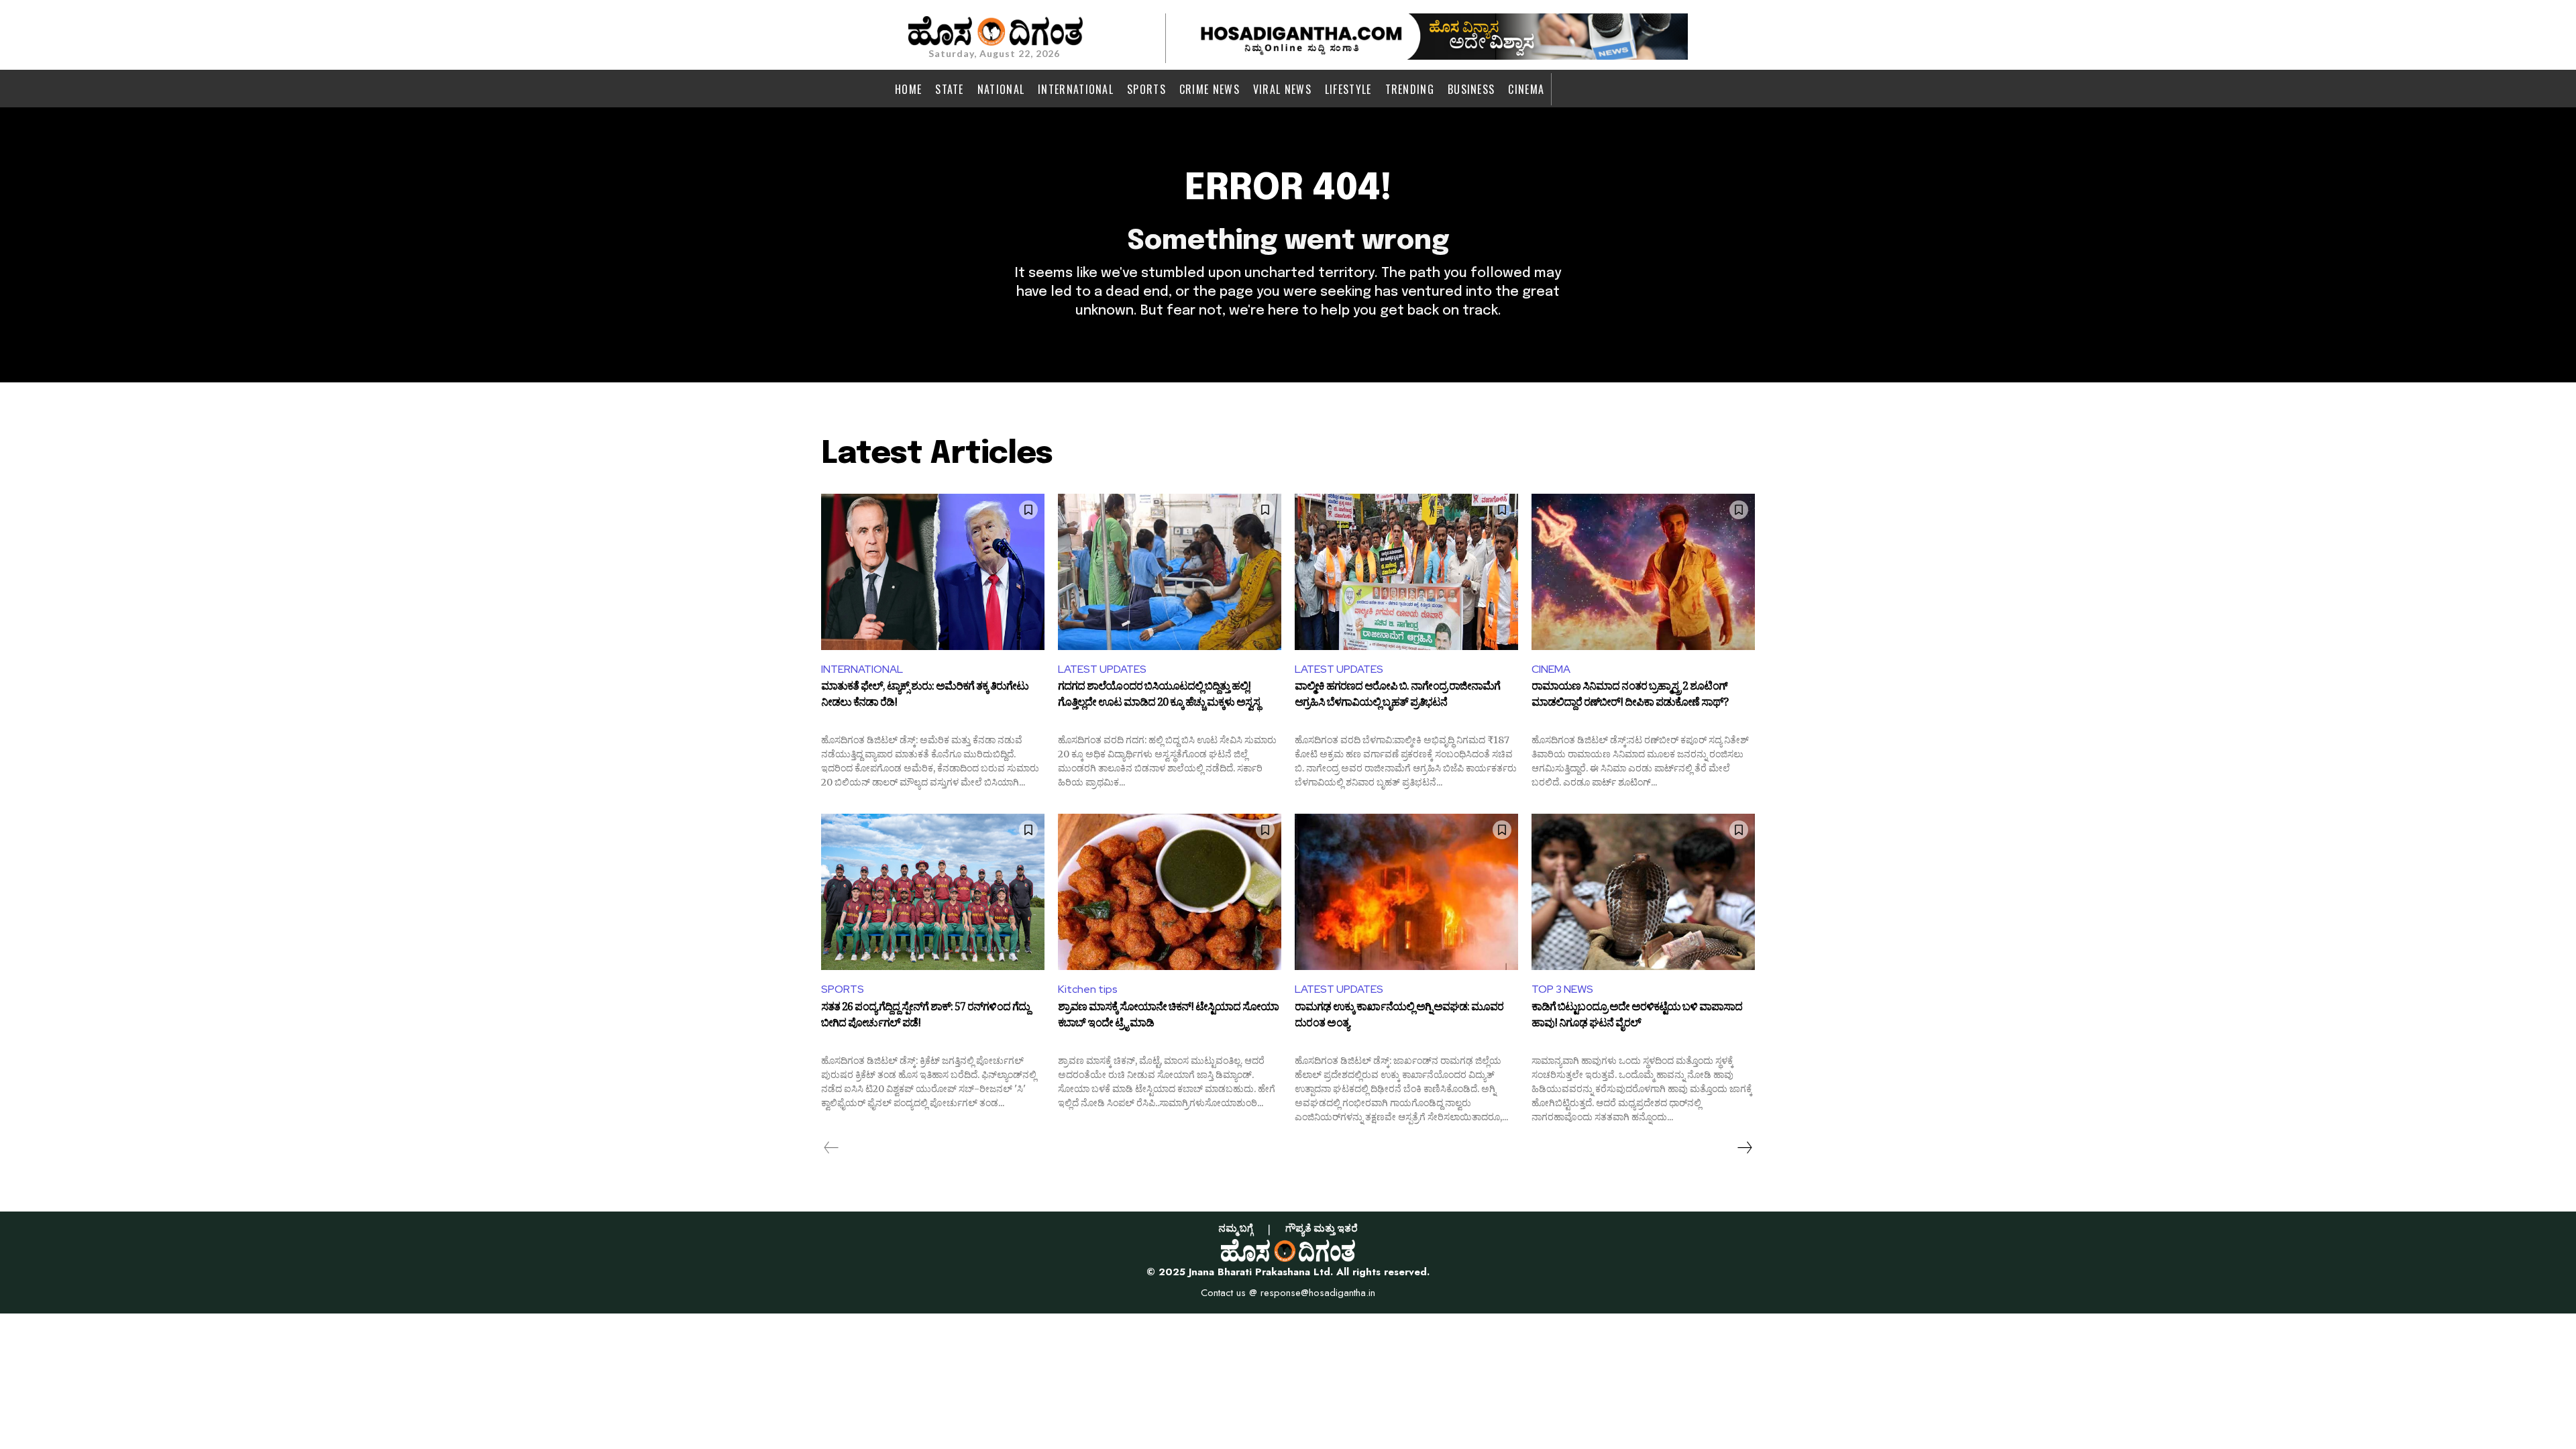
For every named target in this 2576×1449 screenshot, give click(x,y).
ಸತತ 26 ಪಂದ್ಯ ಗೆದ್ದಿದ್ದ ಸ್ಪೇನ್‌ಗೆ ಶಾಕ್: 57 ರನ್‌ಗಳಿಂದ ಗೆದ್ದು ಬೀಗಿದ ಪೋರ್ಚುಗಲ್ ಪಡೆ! (925, 1017)
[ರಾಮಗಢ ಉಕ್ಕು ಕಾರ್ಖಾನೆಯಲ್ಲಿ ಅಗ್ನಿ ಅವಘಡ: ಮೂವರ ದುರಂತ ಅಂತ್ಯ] (1406, 892)
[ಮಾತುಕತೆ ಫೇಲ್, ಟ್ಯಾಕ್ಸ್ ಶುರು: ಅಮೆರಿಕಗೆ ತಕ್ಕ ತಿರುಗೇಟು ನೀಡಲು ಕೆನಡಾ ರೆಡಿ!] (933, 572)
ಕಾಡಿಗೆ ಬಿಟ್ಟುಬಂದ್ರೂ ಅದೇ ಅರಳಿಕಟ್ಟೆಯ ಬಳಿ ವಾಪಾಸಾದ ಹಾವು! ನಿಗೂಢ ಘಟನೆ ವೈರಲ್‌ (1637, 1017)
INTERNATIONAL (862, 669)
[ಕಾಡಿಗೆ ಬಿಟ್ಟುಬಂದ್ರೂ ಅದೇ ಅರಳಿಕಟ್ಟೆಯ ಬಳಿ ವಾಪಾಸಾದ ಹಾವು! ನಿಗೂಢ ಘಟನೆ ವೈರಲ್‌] (1643, 892)
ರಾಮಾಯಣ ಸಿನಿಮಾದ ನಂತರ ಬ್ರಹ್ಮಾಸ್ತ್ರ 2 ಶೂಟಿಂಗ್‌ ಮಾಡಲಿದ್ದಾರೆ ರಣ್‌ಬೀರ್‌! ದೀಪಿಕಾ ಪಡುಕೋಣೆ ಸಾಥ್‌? (1630, 696)
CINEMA (1551, 669)
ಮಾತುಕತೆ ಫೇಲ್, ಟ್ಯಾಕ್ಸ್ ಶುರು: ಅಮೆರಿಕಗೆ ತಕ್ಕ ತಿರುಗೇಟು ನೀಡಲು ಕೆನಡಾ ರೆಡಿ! (925, 696)
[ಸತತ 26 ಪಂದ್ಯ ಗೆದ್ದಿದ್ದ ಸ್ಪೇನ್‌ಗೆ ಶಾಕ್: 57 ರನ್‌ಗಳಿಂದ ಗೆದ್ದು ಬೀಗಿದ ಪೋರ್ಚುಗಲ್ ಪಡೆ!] (933, 892)
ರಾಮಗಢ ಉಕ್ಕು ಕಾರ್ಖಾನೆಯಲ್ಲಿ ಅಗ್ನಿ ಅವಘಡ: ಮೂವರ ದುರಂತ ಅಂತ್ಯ (1399, 1017)
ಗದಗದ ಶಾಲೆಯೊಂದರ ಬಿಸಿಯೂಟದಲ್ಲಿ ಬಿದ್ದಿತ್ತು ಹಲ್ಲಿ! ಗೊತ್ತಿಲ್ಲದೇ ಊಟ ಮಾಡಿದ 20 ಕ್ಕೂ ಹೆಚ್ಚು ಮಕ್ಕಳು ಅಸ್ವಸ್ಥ (1159, 696)
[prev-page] (831, 1148)
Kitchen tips (1088, 989)
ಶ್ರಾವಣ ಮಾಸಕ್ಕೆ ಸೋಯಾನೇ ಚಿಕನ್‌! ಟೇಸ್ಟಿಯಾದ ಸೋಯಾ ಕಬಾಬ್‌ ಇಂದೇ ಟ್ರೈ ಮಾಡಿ (1168, 1017)
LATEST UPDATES (1102, 669)
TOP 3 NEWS (1562, 989)
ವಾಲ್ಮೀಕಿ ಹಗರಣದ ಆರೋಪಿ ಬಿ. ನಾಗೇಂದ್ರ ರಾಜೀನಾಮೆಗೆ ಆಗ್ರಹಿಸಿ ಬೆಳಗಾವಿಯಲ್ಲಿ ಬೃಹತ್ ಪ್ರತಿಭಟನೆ (1397, 696)
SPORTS (843, 989)
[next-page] (1744, 1148)
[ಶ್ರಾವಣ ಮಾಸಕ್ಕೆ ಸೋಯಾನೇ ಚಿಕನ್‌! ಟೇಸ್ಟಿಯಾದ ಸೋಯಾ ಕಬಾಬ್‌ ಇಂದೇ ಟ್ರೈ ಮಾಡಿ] (1170, 892)
